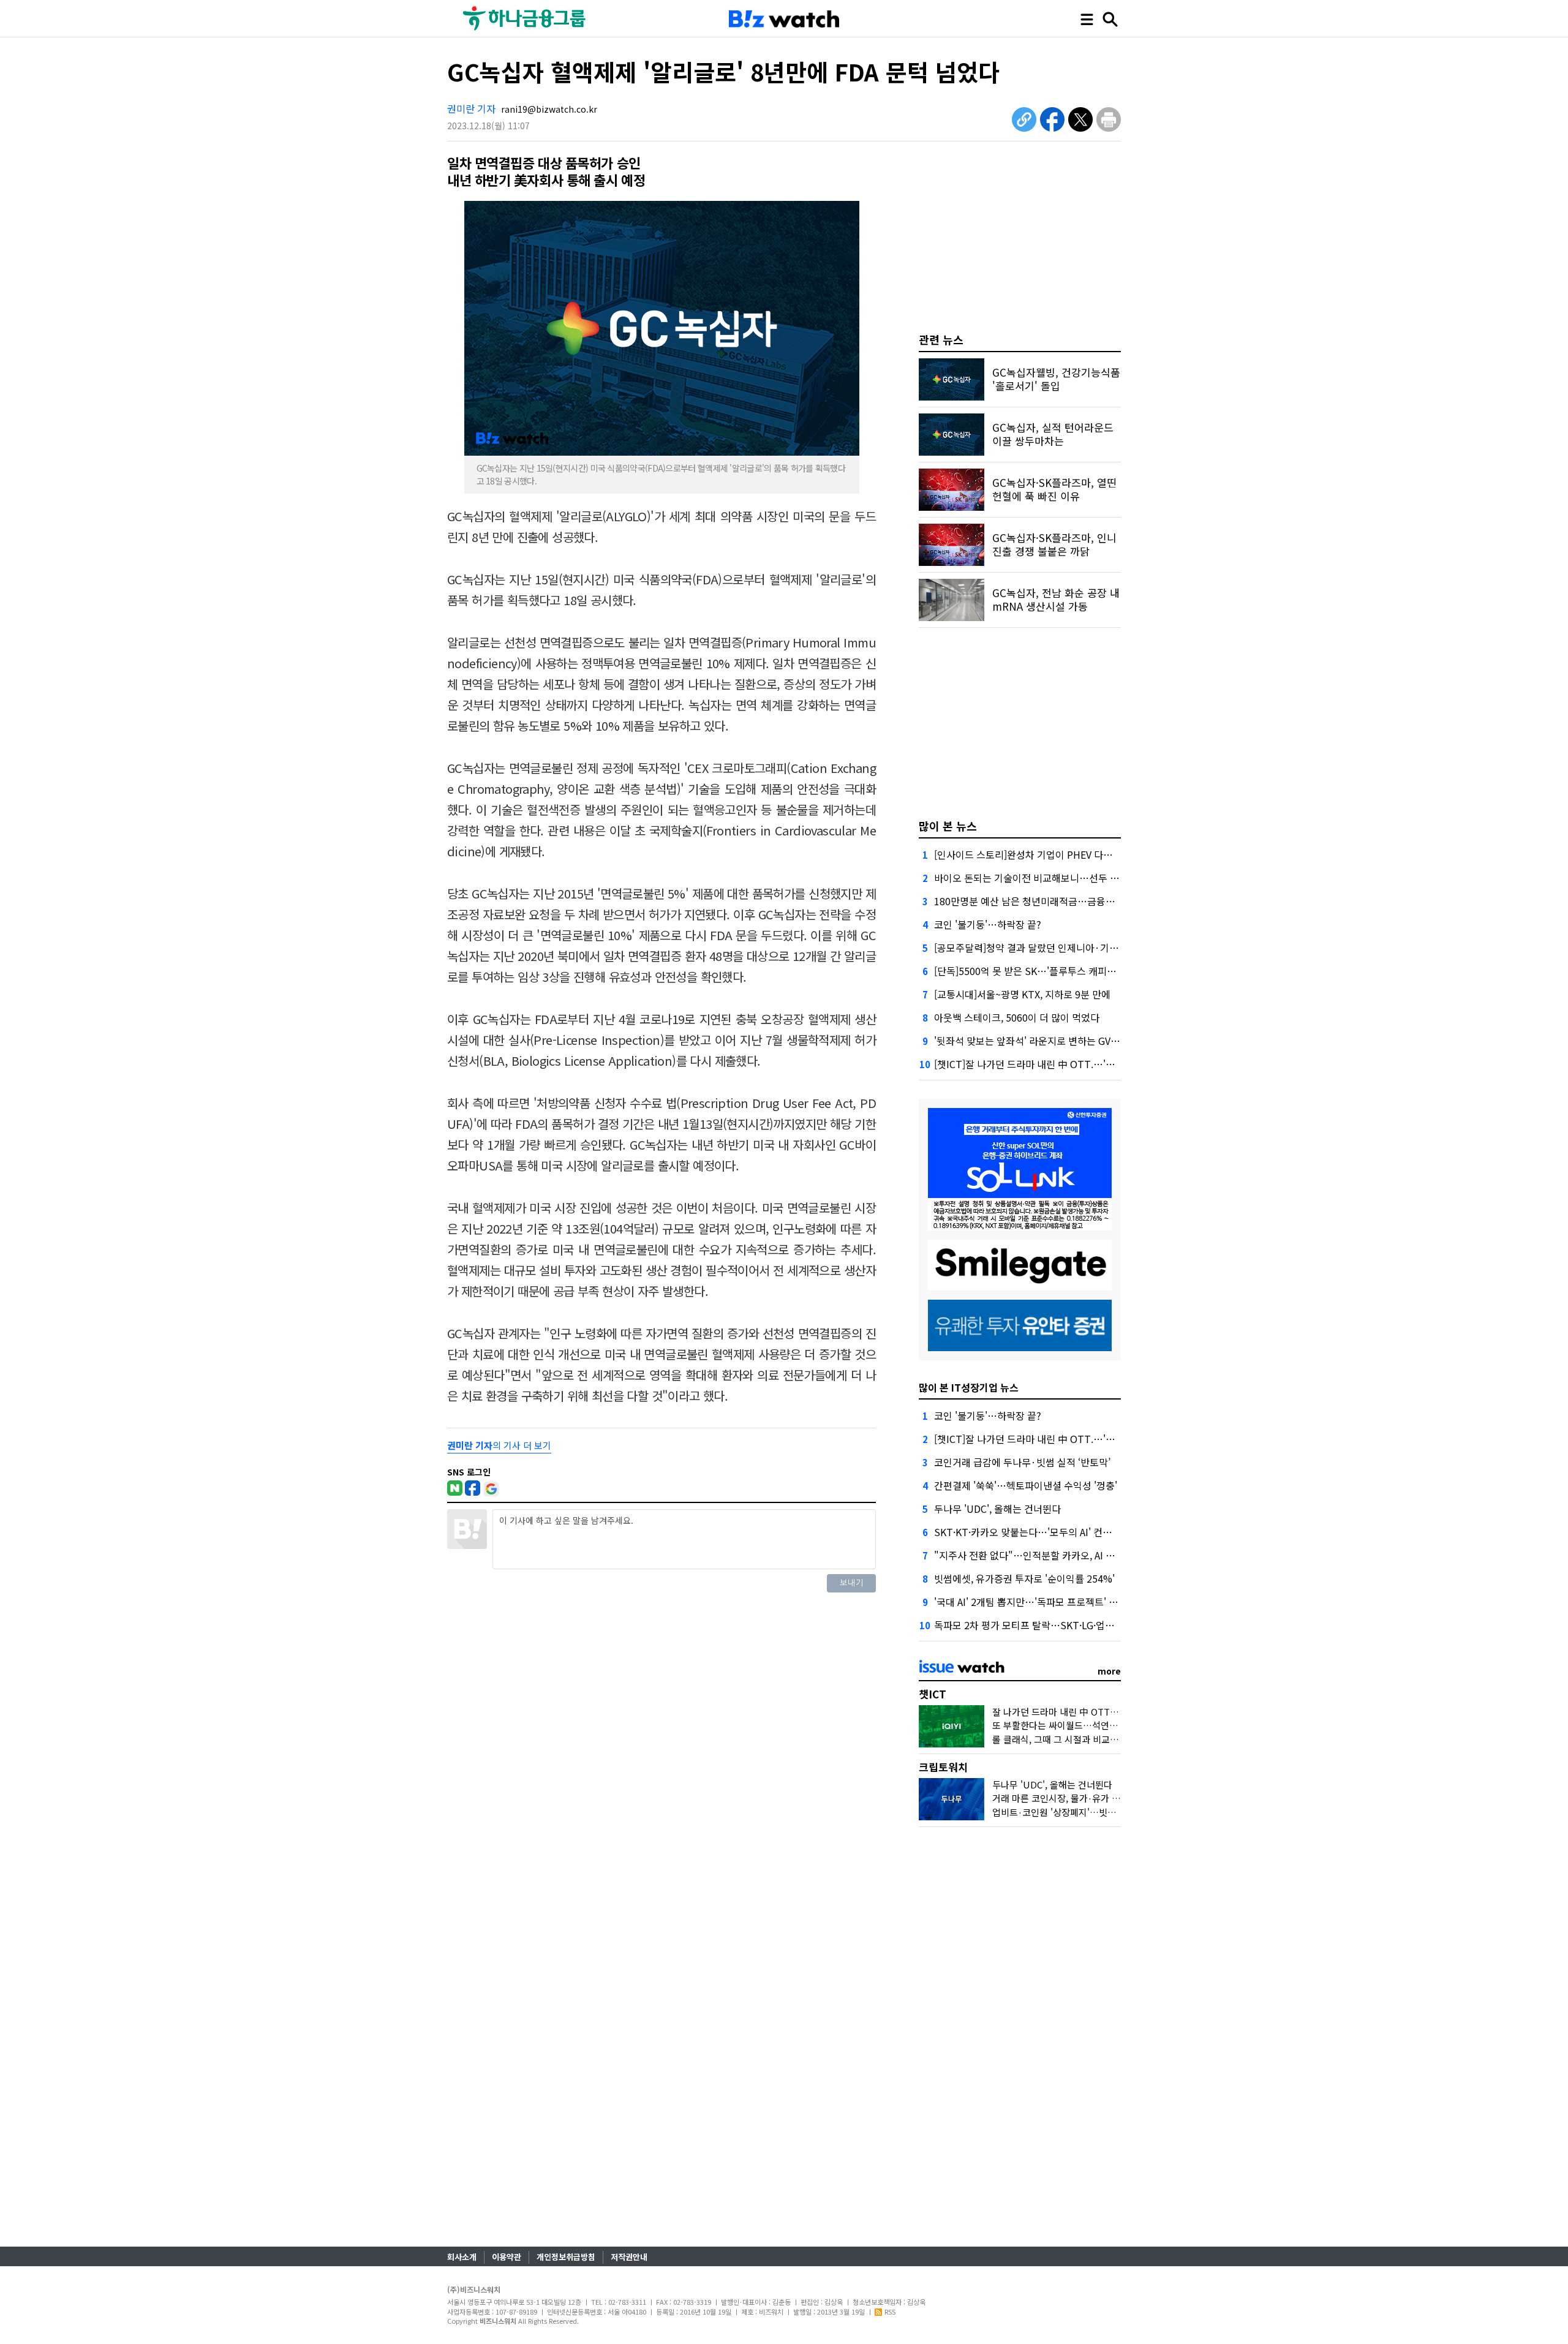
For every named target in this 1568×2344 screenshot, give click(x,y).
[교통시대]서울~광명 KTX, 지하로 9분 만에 (1022, 994)
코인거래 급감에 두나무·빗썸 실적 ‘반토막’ (1022, 1462)
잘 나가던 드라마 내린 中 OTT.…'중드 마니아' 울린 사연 (1102, 1712)
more (1109, 1671)
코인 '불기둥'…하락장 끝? (988, 924)
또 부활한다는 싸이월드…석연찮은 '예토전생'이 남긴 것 (1100, 1725)
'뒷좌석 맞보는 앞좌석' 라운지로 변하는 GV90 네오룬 (1043, 1041)
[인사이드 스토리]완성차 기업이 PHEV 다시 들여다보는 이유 (1058, 854)
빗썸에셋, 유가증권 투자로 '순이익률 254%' (1024, 1578)
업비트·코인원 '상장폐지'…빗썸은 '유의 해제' (1080, 1812)
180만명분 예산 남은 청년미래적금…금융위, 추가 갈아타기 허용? (1069, 901)
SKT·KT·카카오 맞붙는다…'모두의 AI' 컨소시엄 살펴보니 (1052, 1532)
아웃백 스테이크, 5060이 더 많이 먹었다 (1017, 1017)
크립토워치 (943, 1767)
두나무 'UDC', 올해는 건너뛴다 (997, 1509)
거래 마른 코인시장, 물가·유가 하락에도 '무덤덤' (1086, 1798)
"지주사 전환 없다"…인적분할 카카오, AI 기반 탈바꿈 (1044, 1555)
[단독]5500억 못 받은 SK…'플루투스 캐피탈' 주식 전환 (1047, 971)
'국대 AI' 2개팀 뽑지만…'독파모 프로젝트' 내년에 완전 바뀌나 (1061, 1602)
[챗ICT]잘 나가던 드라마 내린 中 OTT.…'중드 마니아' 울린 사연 (1066, 1064)
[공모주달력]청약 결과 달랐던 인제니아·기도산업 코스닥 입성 (1061, 948)
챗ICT (933, 1694)
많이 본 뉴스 (948, 826)
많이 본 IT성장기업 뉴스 (969, 1387)
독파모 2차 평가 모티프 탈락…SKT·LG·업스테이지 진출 (1048, 1625)
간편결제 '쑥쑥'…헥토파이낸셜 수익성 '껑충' (1026, 1485)
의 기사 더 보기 (499, 1445)
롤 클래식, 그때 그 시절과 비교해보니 (1064, 1739)
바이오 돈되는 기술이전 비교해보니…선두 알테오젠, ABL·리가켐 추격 (1077, 878)
